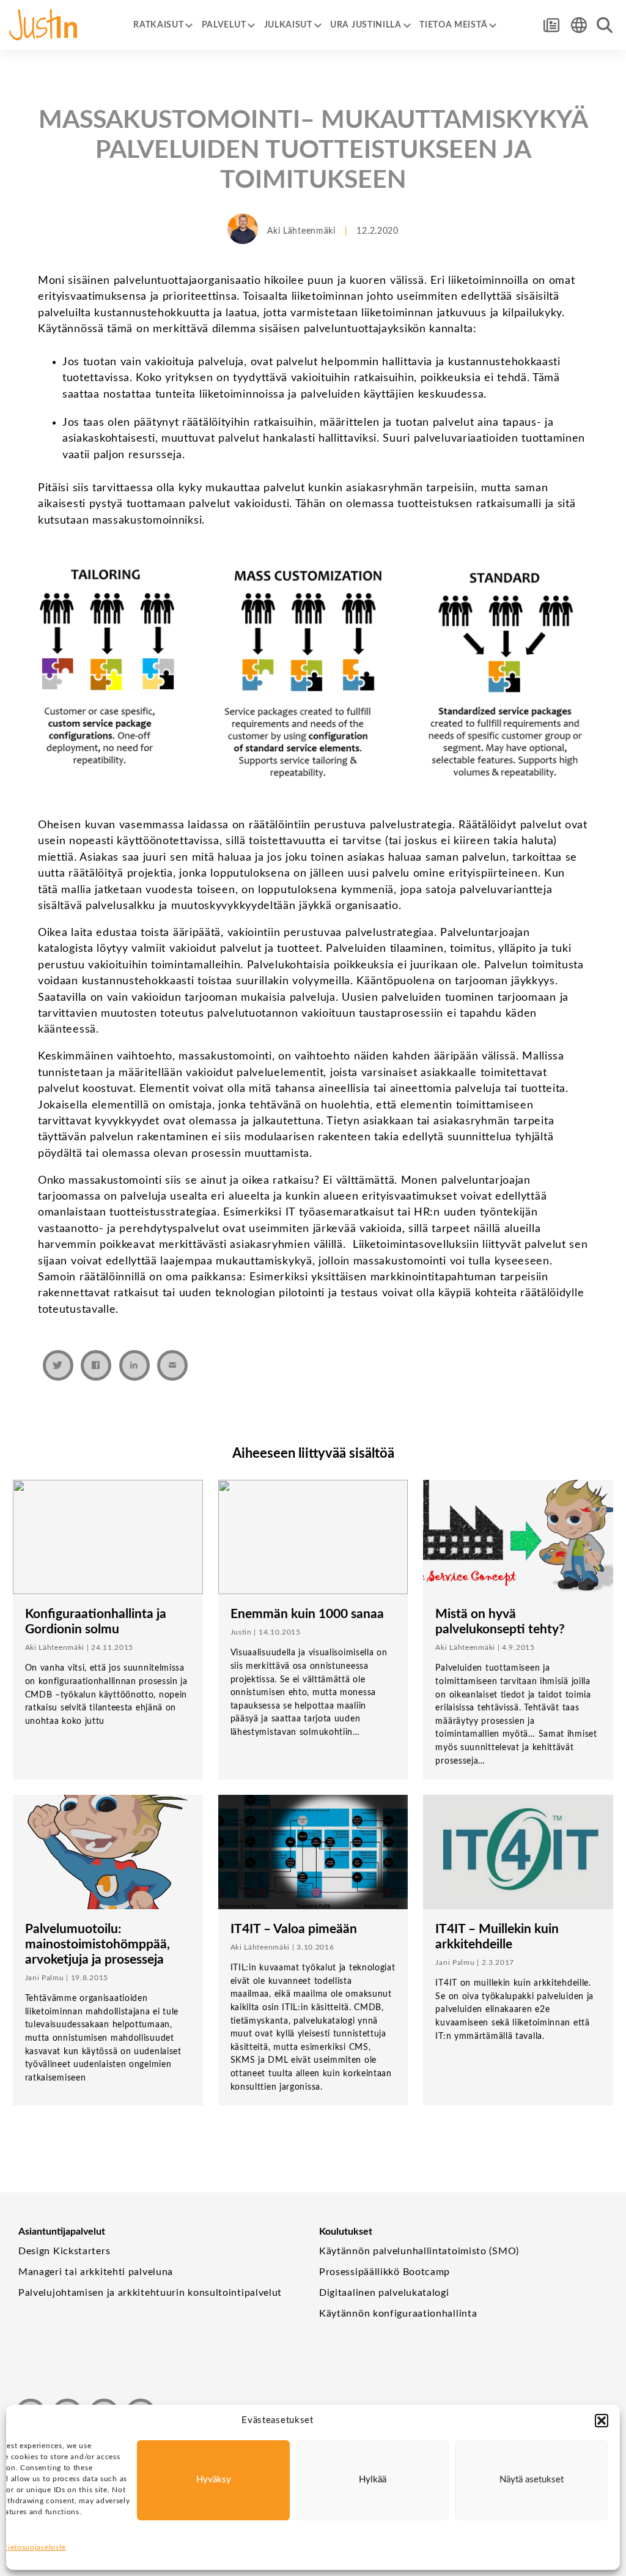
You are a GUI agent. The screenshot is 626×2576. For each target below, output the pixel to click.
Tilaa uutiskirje (551, 25)
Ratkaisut (158, 25)
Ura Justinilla (366, 25)
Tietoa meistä (453, 25)
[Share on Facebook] (96, 1365)
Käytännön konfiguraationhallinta (398, 2314)
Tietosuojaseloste (35, 2547)
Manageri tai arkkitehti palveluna (96, 2272)
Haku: (605, 25)
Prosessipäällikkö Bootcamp (385, 2272)
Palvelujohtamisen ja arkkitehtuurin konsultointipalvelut (150, 2293)
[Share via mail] (172, 1365)
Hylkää (373, 2480)
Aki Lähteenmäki (301, 231)
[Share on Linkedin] (134, 1365)
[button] (602, 2421)
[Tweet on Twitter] (58, 1365)
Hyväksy (214, 2480)
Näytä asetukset (532, 2480)
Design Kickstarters (64, 2251)
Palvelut (224, 25)
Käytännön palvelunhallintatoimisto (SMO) (419, 2251)
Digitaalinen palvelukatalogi (384, 2293)
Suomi (579, 25)
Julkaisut (288, 25)
